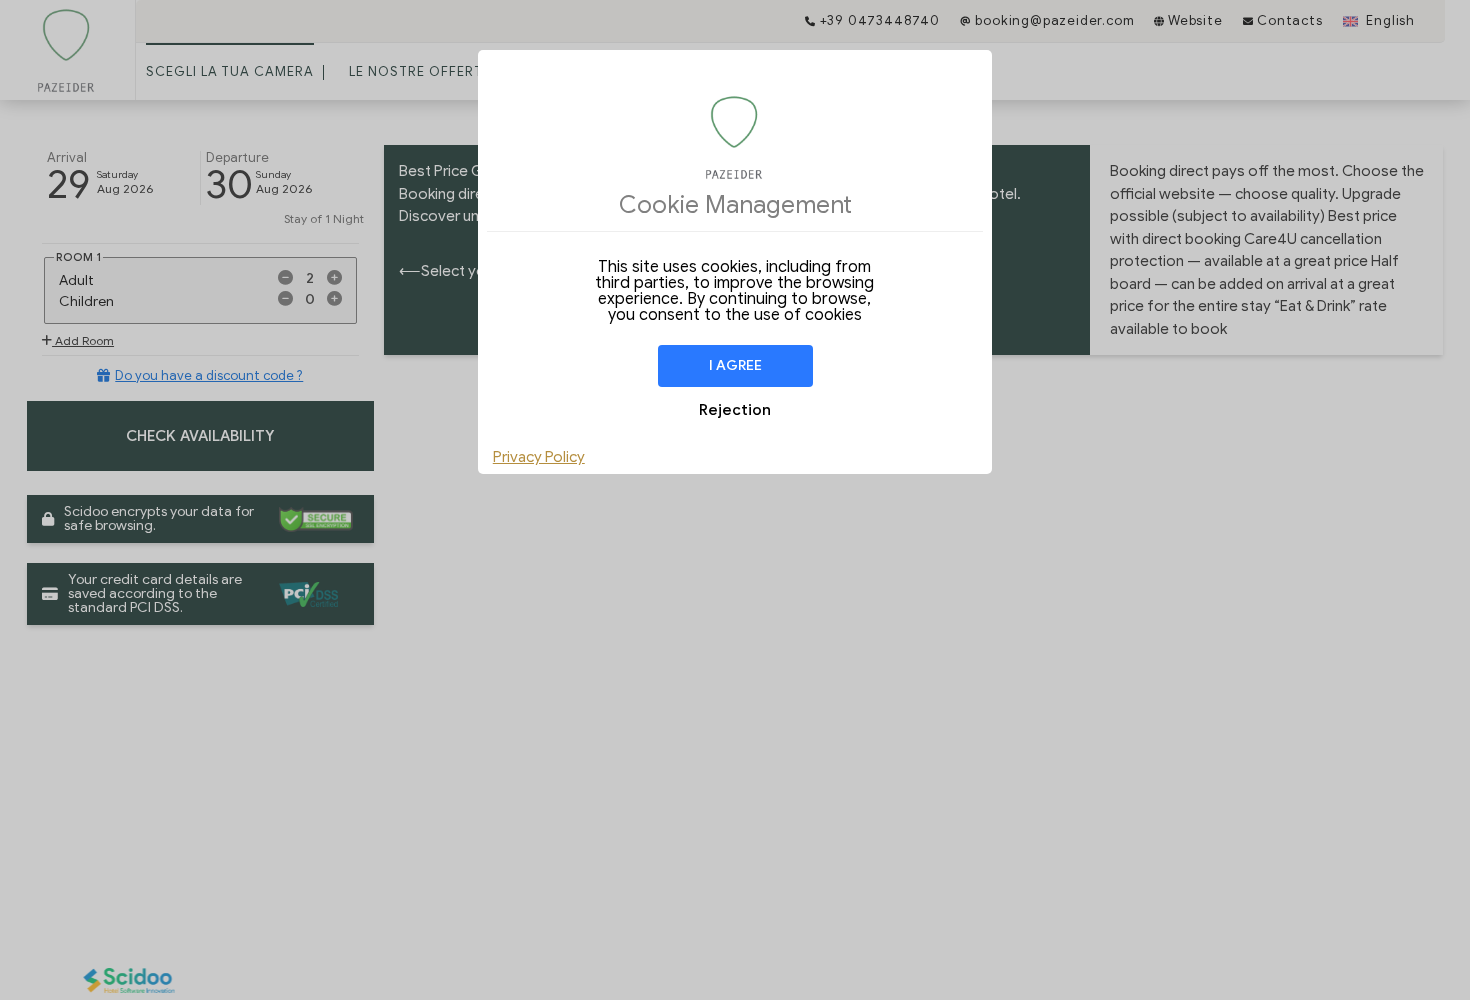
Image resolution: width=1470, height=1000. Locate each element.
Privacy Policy (539, 457)
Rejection (735, 410)
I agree (735, 365)
